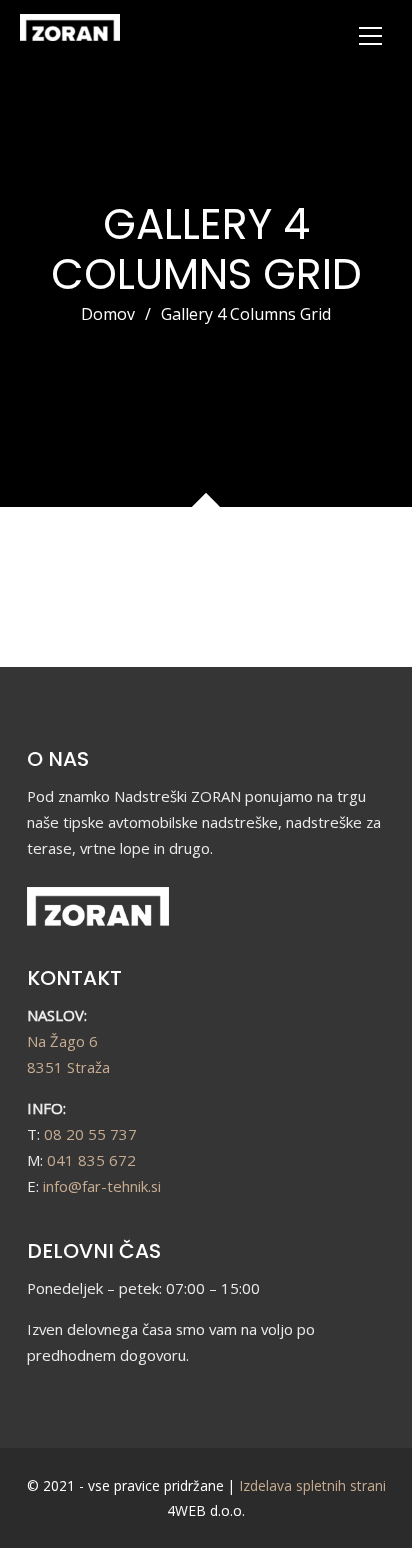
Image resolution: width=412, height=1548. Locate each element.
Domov (108, 314)
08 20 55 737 (90, 1134)
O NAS (58, 759)
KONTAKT (74, 978)
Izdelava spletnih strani (312, 1485)
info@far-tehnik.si (102, 1186)
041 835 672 (91, 1160)
